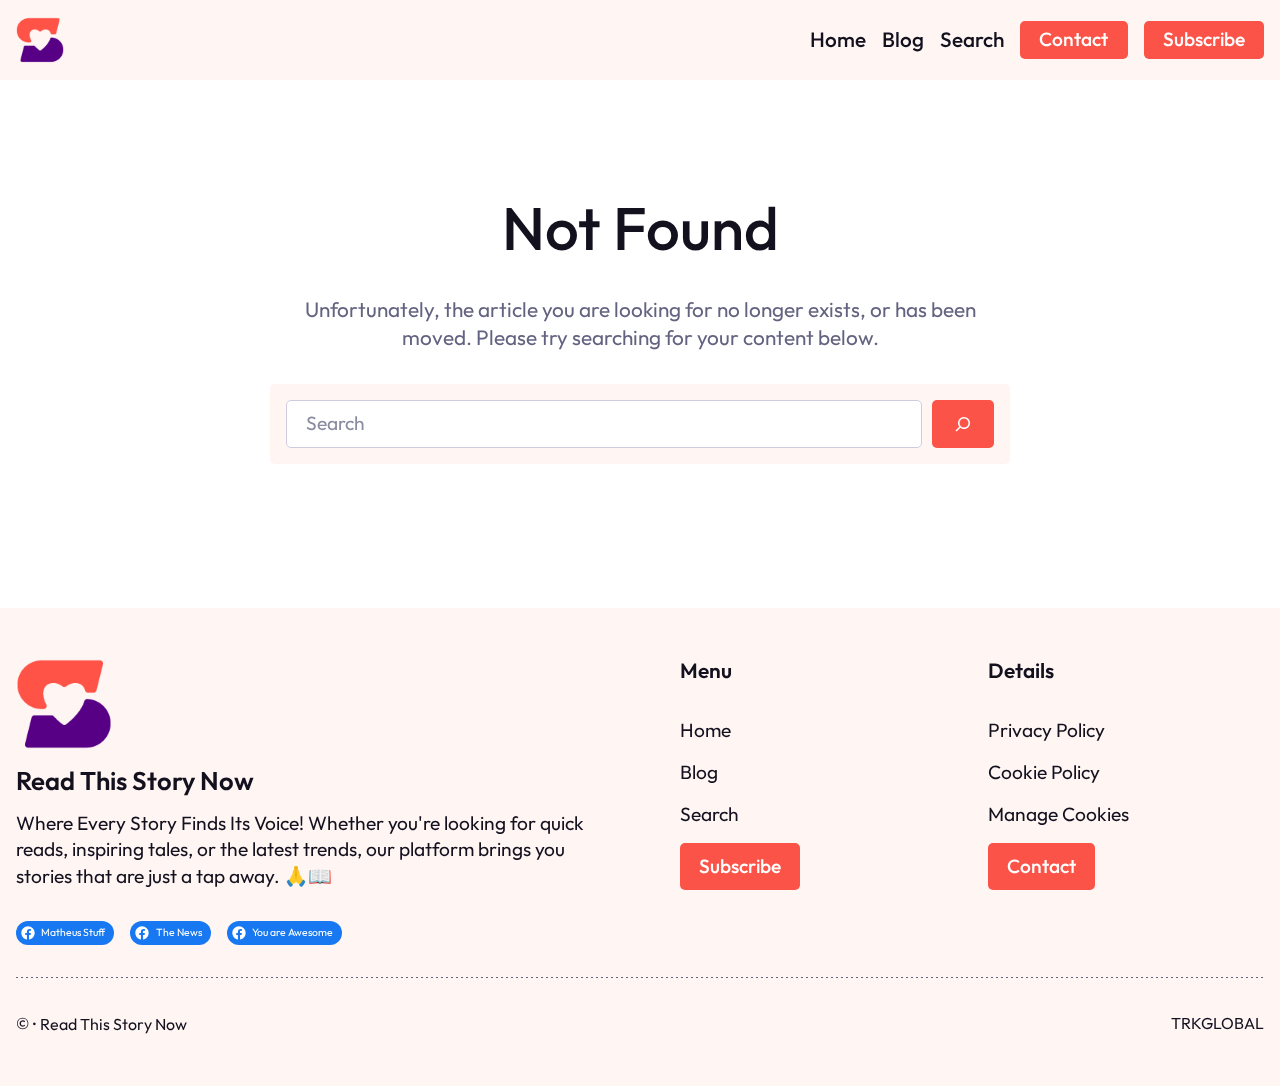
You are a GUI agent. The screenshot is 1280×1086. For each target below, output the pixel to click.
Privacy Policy (1046, 730)
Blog (699, 772)
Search (709, 814)
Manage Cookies (1058, 814)
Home (705, 730)
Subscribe (1204, 39)
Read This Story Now (135, 780)
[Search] (963, 424)
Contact (1073, 39)
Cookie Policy (1044, 772)
